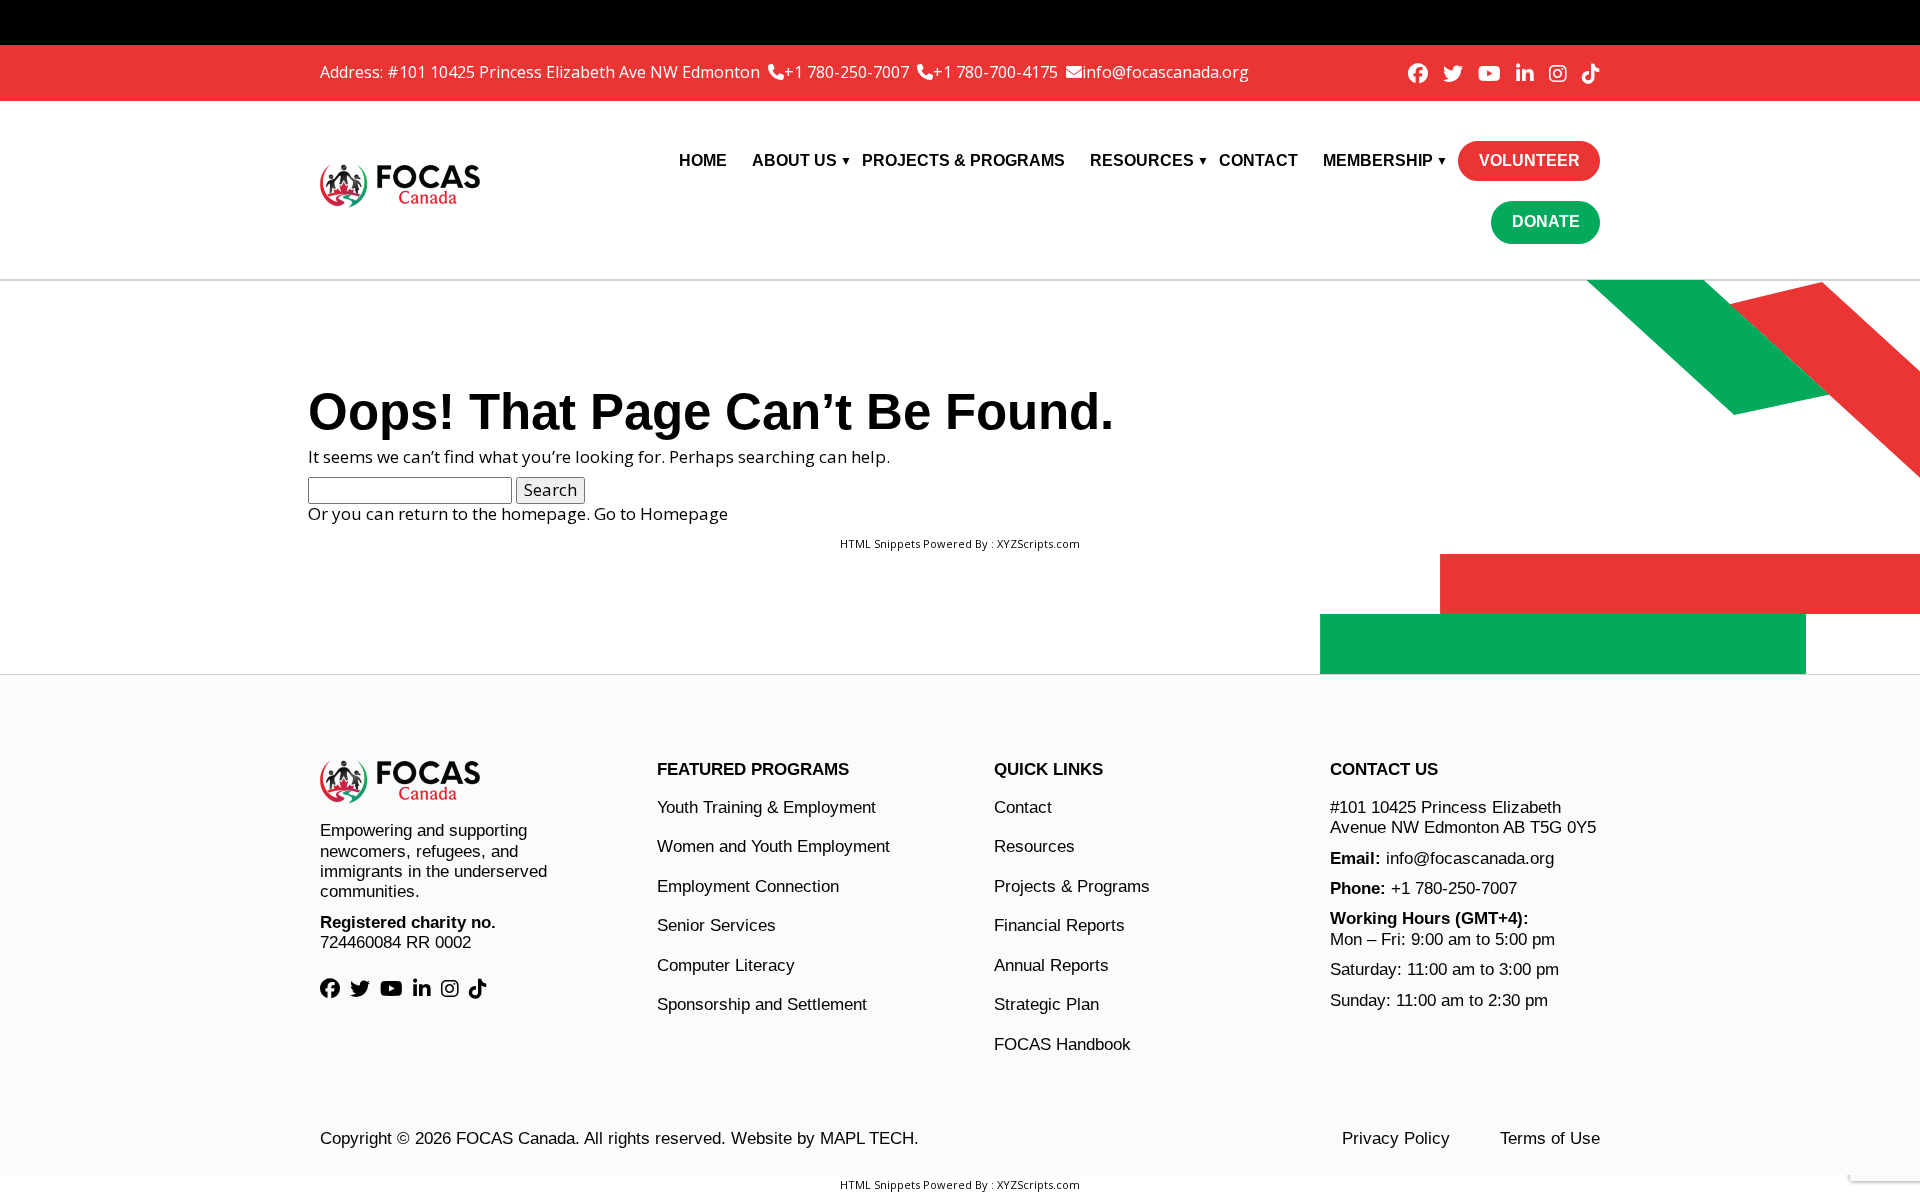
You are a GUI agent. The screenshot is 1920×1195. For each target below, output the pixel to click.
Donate (1546, 221)
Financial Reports (1059, 925)
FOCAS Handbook (1062, 1044)
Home (703, 160)
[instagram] (1560, 73)
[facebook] (1420, 73)
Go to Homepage (661, 513)
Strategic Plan (1046, 1004)
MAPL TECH (867, 1138)
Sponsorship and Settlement (762, 1004)
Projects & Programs (963, 160)
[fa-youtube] (1492, 73)
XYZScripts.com (1038, 543)
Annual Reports (1051, 965)
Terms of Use (1550, 1138)
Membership (1378, 160)
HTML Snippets (880, 543)
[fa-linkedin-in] (1527, 73)
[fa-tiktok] (1591, 73)
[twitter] (1455, 73)
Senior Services (716, 925)
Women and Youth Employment (773, 846)
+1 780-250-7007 (848, 72)
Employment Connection (748, 886)
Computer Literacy (726, 965)
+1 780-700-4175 (997, 72)
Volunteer (1529, 160)
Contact (1258, 160)
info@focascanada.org (1165, 72)
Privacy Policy (1396, 1138)
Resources (1142, 160)
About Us (794, 160)
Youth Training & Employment (766, 807)
